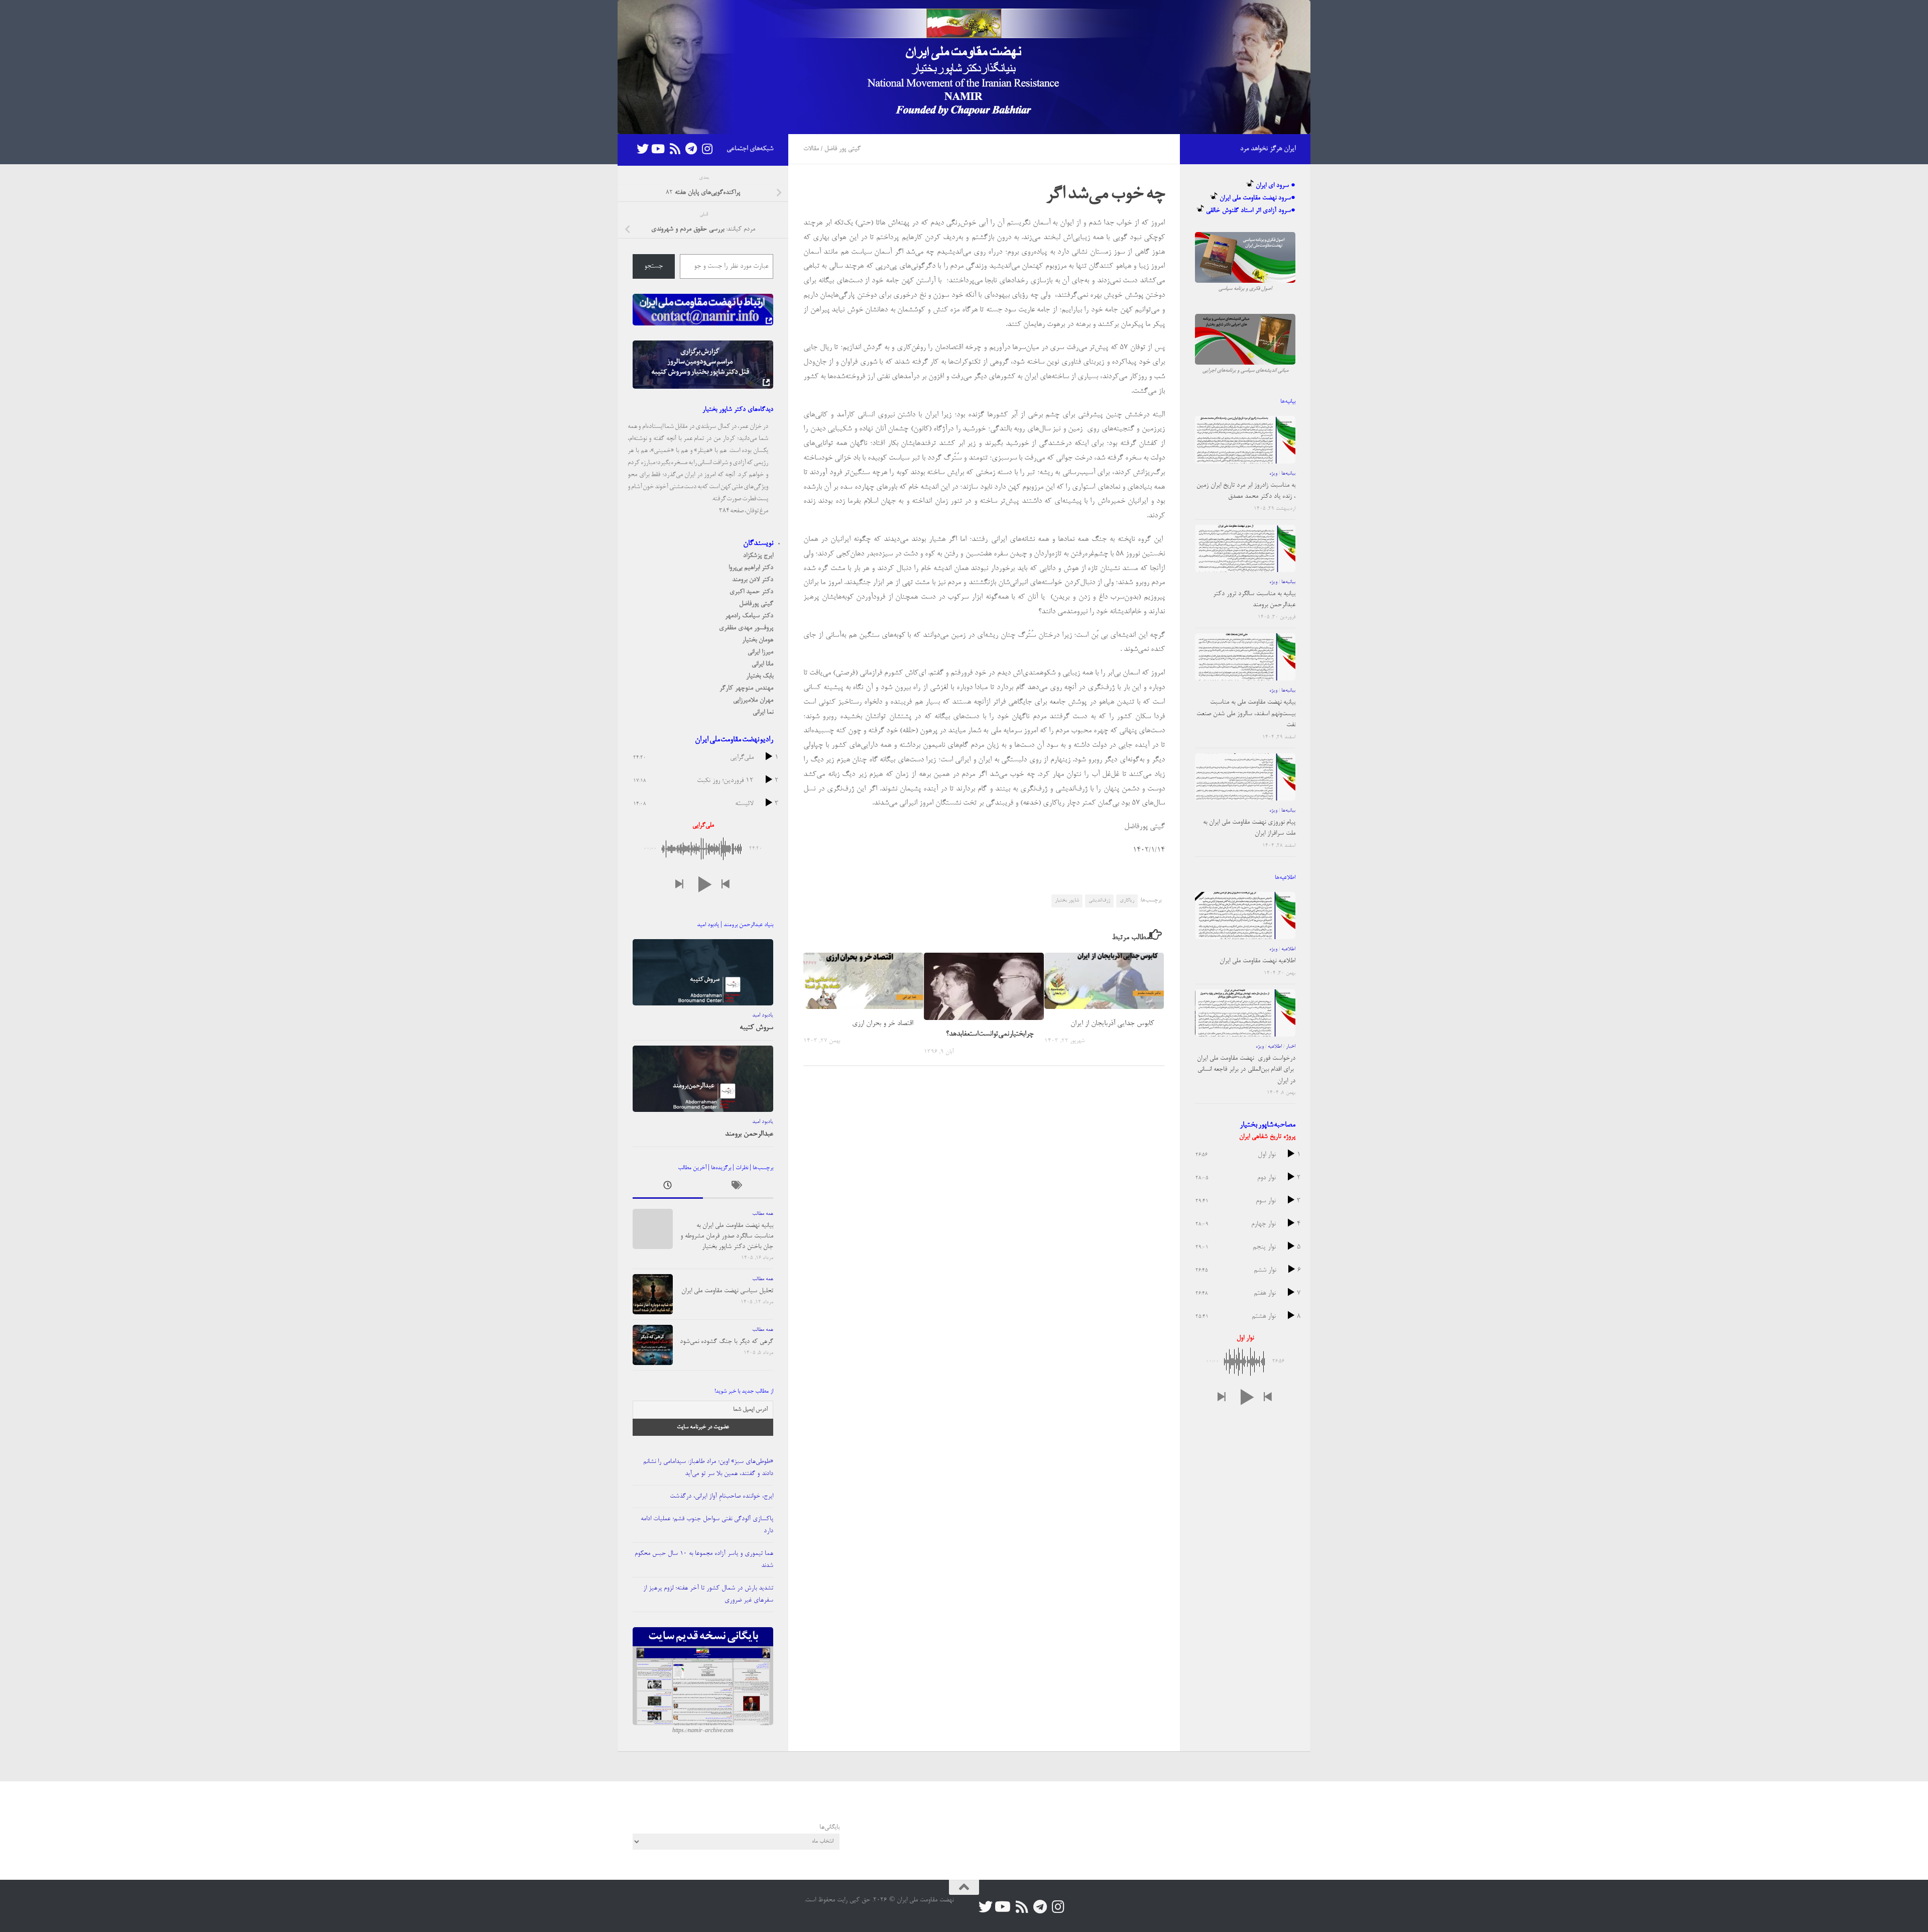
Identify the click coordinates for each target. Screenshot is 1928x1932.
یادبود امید (763, 1015)
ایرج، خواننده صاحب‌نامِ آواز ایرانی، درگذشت (721, 1496)
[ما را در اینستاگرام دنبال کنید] (707, 149)
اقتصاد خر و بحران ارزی (883, 1023)
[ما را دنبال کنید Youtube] (659, 149)
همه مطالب (763, 1214)
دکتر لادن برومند (753, 580)
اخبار (1291, 1047)
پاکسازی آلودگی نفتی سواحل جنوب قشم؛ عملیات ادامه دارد (707, 1525)
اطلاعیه (1288, 949)
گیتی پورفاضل (756, 604)
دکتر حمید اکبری (751, 592)
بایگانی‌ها (829, 1827)
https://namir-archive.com (703, 1731)
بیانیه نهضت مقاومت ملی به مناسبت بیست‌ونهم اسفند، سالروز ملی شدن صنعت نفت (1246, 714)
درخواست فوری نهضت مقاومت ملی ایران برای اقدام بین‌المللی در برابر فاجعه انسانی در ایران (1246, 1070)
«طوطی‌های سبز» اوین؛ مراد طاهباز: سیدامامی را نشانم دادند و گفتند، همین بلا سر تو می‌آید (708, 1468)
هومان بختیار (758, 640)
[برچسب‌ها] (738, 1188)
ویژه (1273, 474)
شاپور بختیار (1067, 900)
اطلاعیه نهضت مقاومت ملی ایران (1257, 961)
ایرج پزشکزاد (758, 556)
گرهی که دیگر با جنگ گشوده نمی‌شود (727, 1342)
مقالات (811, 149)
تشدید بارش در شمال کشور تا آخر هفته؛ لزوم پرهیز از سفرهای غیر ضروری (708, 1594)
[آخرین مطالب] (668, 1188)
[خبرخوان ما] (675, 149)
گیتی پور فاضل (842, 149)
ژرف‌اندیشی (1099, 900)
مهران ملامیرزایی (753, 700)
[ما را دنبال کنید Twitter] (643, 149)
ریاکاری (1127, 900)
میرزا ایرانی (760, 652)
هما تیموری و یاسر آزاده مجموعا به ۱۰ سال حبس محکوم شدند (704, 1560)
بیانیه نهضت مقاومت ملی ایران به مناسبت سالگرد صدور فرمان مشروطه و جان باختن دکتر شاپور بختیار (727, 1236)
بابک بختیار (760, 676)
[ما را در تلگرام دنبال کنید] (691, 149)
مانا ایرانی (762, 664)
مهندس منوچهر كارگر (746, 688)
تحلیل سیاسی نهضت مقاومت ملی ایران (727, 1291)
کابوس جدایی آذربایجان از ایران (1112, 1023)
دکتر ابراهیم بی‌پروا (751, 568)
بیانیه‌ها (1288, 474)
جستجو (653, 267)
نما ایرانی (763, 712)
